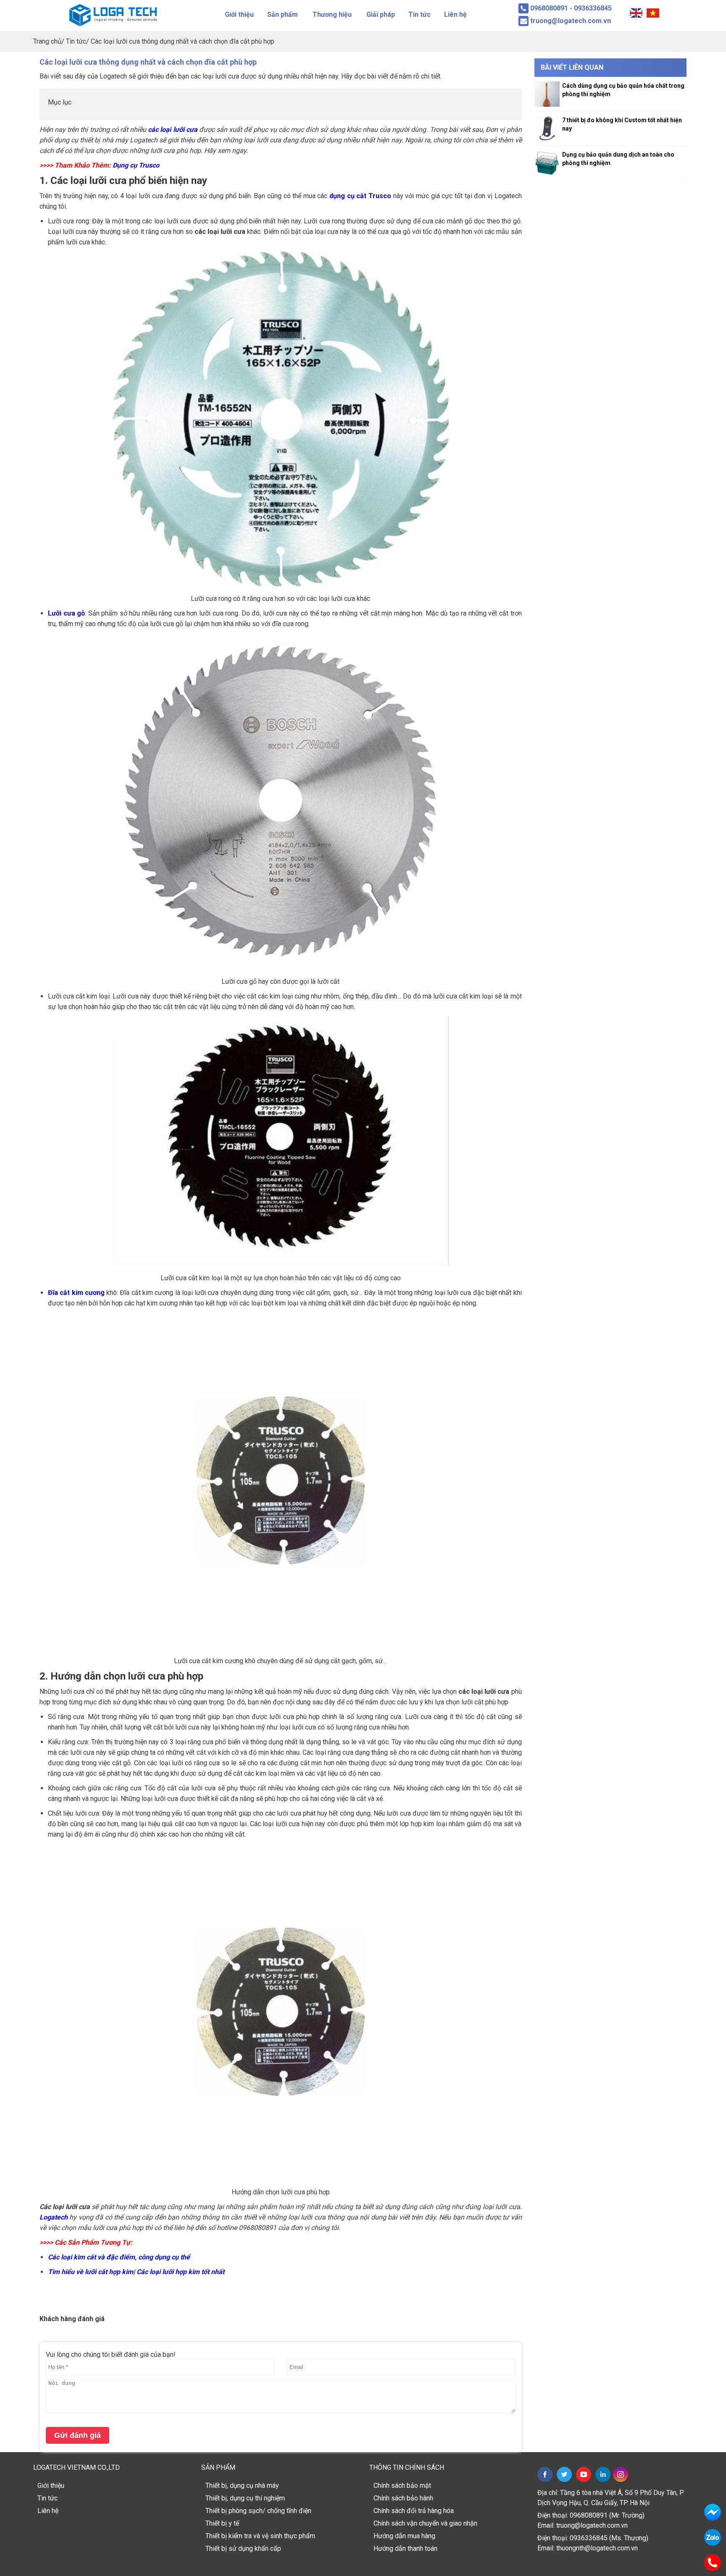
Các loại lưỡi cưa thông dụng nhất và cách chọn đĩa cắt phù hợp (183, 41)
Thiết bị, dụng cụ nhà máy (242, 2486)
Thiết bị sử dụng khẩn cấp (243, 2548)
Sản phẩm (283, 14)
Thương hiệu (332, 14)
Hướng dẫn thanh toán (405, 2548)
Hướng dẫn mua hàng (404, 2536)
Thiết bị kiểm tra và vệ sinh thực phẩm (260, 2536)
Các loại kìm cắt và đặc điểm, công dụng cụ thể (119, 2257)
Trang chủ (47, 41)
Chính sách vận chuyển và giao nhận (425, 2523)
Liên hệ (455, 14)
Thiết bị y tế (222, 2523)
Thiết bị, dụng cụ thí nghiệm (245, 2498)
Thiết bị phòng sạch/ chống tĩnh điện (258, 2511)
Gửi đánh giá (78, 2435)
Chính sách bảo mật (402, 2486)
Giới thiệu (239, 14)
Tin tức (420, 14)
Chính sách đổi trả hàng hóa (414, 2511)
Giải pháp (381, 14)
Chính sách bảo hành (403, 2498)
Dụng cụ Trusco (136, 165)
